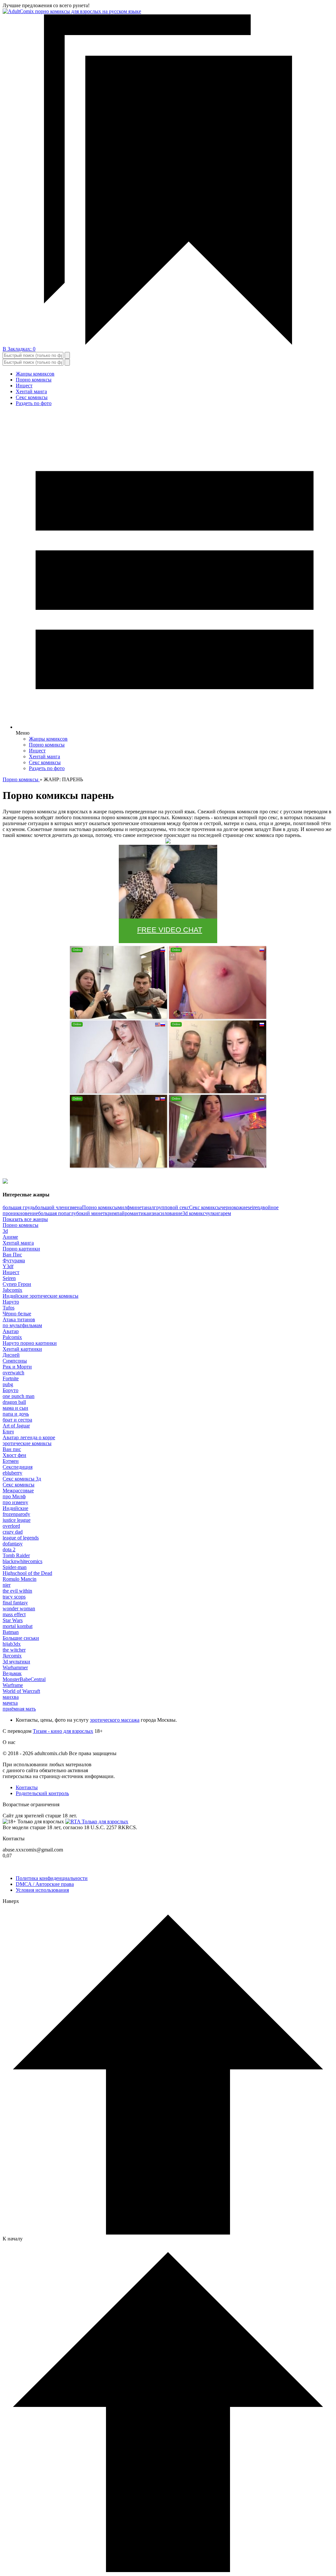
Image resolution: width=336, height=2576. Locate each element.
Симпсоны (15, 1361)
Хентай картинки (22, 1349)
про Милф (14, 1496)
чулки (212, 1213)
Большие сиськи (21, 1638)
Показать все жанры (25, 1219)
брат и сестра (17, 1420)
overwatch (13, 1373)
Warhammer (15, 1667)
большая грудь (19, 1207)
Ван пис (12, 1449)
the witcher (14, 1650)
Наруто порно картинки (30, 1343)
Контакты (27, 1787)
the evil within (17, 1591)
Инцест (24, 386)
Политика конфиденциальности (52, 1878)
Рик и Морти (17, 1367)
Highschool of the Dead (27, 1573)
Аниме (10, 1237)
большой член (51, 1207)
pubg (8, 1384)
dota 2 (9, 1549)
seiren (254, 1207)
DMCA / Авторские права (45, 1884)
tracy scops (14, 1597)
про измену (15, 1502)
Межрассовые (18, 1491)
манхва (11, 1697)
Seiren (9, 1278)
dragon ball (14, 1402)
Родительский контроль (42, 1793)
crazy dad (13, 1532)
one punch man (19, 1396)
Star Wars (13, 1620)
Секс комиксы (32, 397)
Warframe (13, 1685)
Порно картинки (21, 1249)
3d (5, 1231)
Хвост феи (14, 1455)
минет (137, 1207)
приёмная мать (19, 1709)
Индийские (15, 1508)
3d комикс (194, 1213)
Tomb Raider (16, 1555)
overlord (11, 1526)
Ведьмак (12, 1673)
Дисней (11, 1355)
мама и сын (15, 1408)
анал (149, 1207)
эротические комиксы (27, 1443)
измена (74, 1207)
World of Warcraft (21, 1691)
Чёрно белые (17, 1314)
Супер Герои (17, 1284)
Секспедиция (18, 1467)
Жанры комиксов (35, 374)
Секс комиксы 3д (22, 1479)
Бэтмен (11, 1461)
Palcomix (12, 1337)
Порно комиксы (34, 380)
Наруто (11, 1302)
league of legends (21, 1538)
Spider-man (15, 1567)
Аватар (11, 1331)
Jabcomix (12, 1290)
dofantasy (13, 1544)
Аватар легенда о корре (29, 1437)
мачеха (10, 1703)
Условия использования (42, 1890)
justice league (17, 1520)
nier (7, 1585)
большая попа (53, 1213)
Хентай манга (31, 391)
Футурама (14, 1260)
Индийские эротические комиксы (41, 1296)
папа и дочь (16, 1414)
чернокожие (234, 1207)
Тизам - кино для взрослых (63, 1731)
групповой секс (171, 1207)
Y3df (8, 1266)
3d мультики (16, 1662)
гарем (225, 1213)
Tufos (9, 1308)
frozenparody (16, 1514)
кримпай (115, 1213)
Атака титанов (19, 1319)
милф (124, 1207)
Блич (8, 1432)
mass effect (14, 1614)
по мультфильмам (22, 1325)
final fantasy (15, 1603)
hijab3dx (12, 1644)
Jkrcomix (12, 1656)
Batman (11, 1632)
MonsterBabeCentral (24, 1679)
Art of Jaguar (16, 1426)
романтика (137, 1213)
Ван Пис (12, 1255)
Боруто (10, 1390)
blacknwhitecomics (22, 1561)
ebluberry (12, 1473)
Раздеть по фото (34, 403)
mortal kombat (18, 1626)
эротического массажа (115, 1720)
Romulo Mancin (20, 1579)
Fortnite (11, 1378)
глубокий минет (87, 1213)
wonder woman (19, 1608)
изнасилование (166, 1213)
